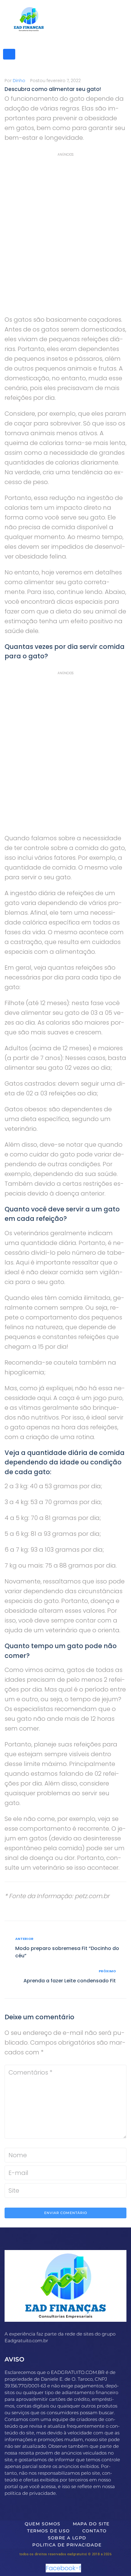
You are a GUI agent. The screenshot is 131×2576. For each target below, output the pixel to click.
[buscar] (9, 54)
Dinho (19, 81)
